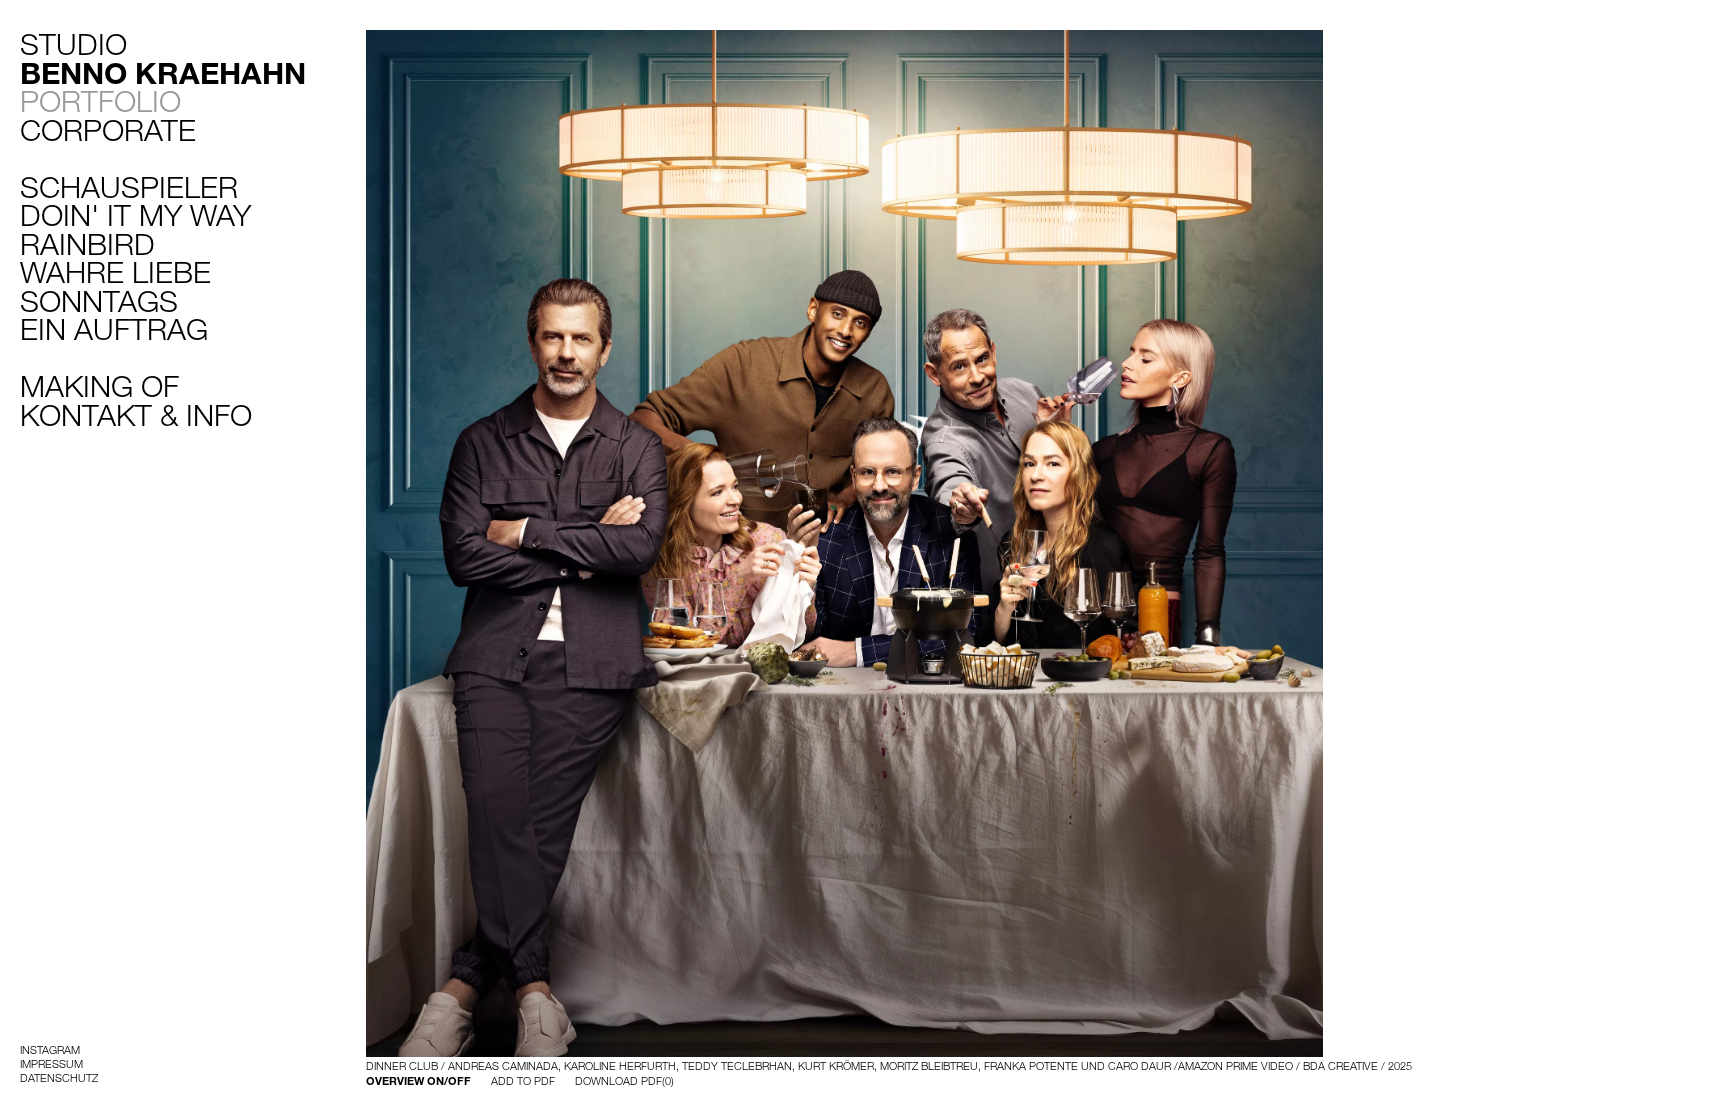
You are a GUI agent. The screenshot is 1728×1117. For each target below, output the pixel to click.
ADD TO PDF (523, 1081)
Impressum (51, 1064)
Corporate (108, 130)
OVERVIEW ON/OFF (418, 1080)
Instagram (50, 1050)
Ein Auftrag (114, 329)
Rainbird (87, 244)
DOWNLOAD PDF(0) (624, 1081)
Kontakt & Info (136, 415)
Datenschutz (59, 1078)
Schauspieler (129, 187)
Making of (99, 386)
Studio (163, 58)
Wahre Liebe (115, 272)
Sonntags (99, 301)
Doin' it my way (135, 215)
